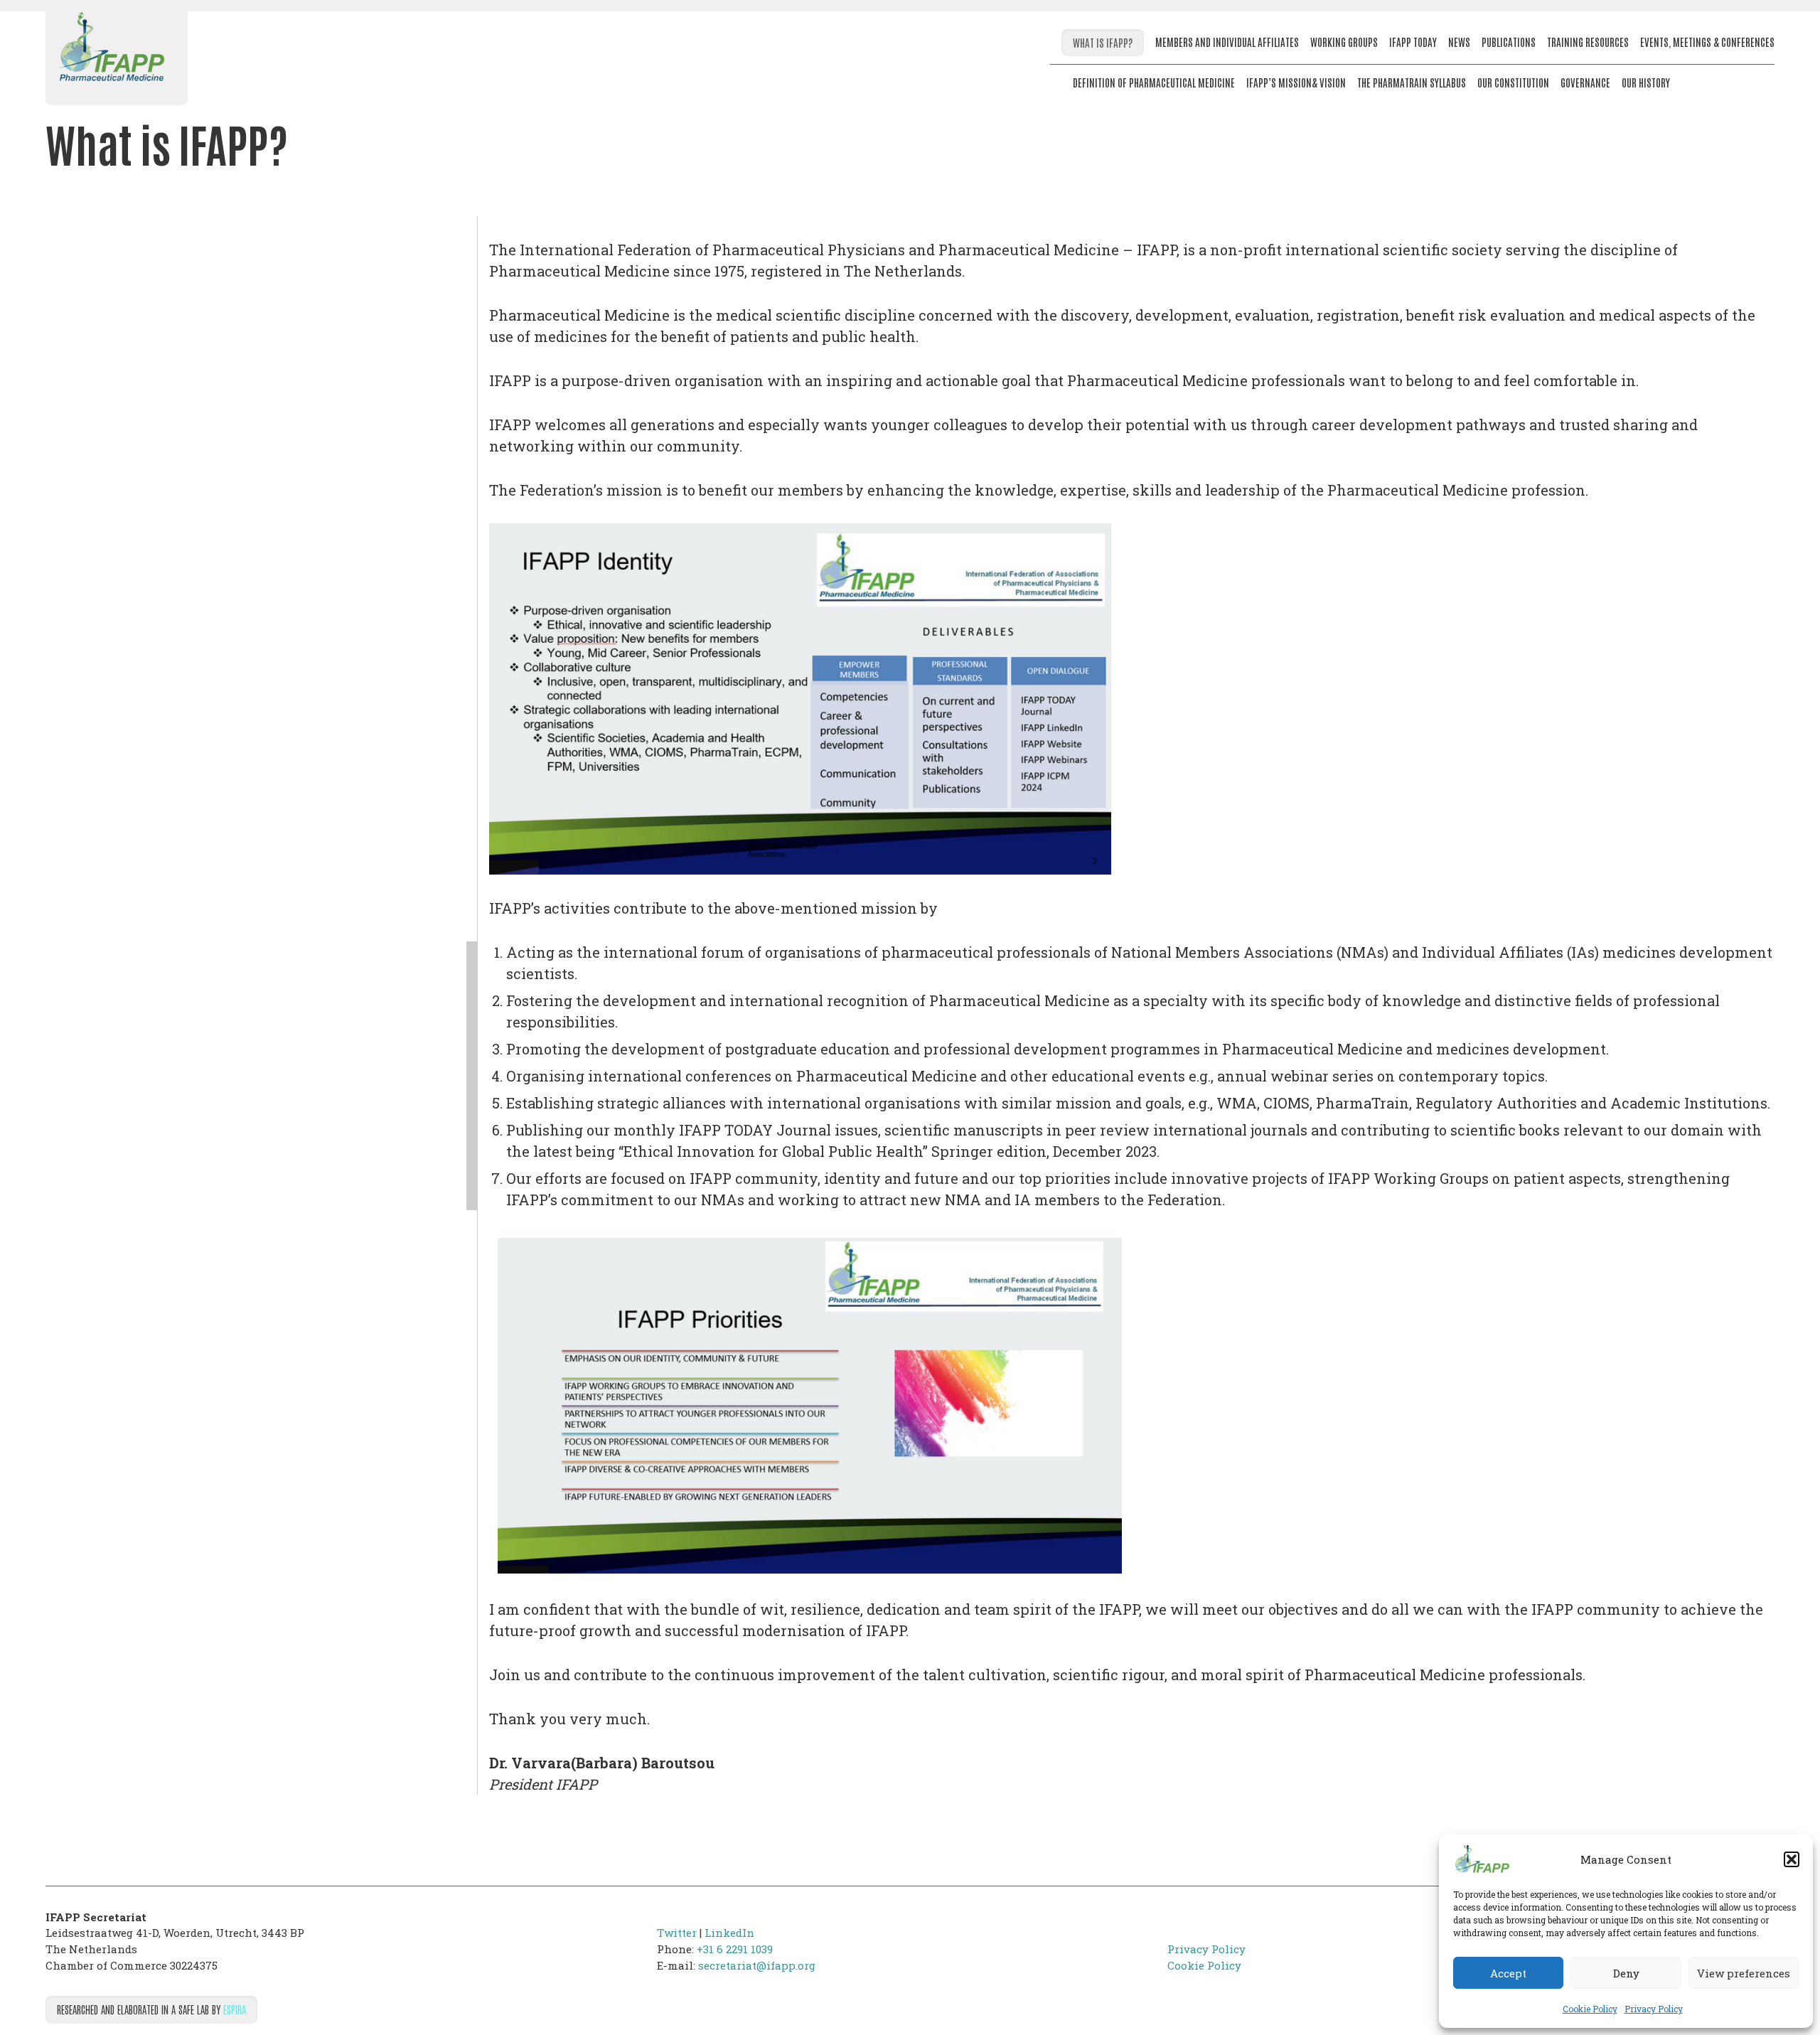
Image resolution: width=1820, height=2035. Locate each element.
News (1459, 42)
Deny (1626, 1973)
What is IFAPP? (1103, 42)
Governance (1585, 82)
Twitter (677, 1933)
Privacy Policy (1654, 2009)
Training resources (1588, 42)
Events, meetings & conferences (1707, 42)
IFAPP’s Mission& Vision (1296, 82)
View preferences (1744, 1973)
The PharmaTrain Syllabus (1412, 82)
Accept (1508, 1973)
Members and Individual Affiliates (1227, 42)
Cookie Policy (1590, 2009)
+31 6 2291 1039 (735, 1949)
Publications (1509, 42)
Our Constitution (1513, 82)
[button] (1792, 1859)
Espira (235, 2009)
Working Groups (1344, 42)
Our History (1646, 82)
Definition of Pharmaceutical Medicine (1154, 82)
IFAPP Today (1413, 42)
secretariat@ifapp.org (757, 1965)
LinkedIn (729, 1933)
